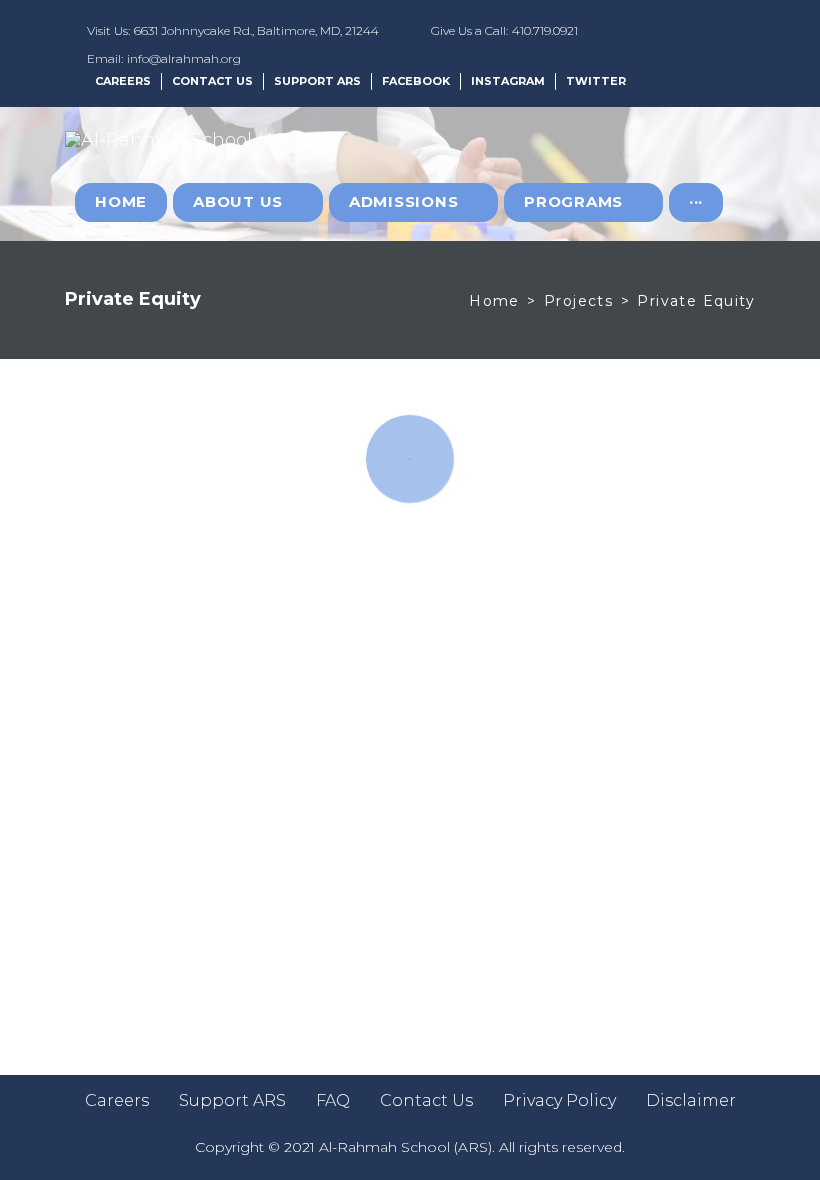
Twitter (596, 81)
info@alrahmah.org (184, 58)
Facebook (416, 81)
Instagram (508, 81)
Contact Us (212, 81)
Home (494, 301)
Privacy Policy (559, 1100)
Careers (123, 81)
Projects (578, 301)
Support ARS (317, 81)
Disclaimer (691, 1100)
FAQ (333, 1100)
